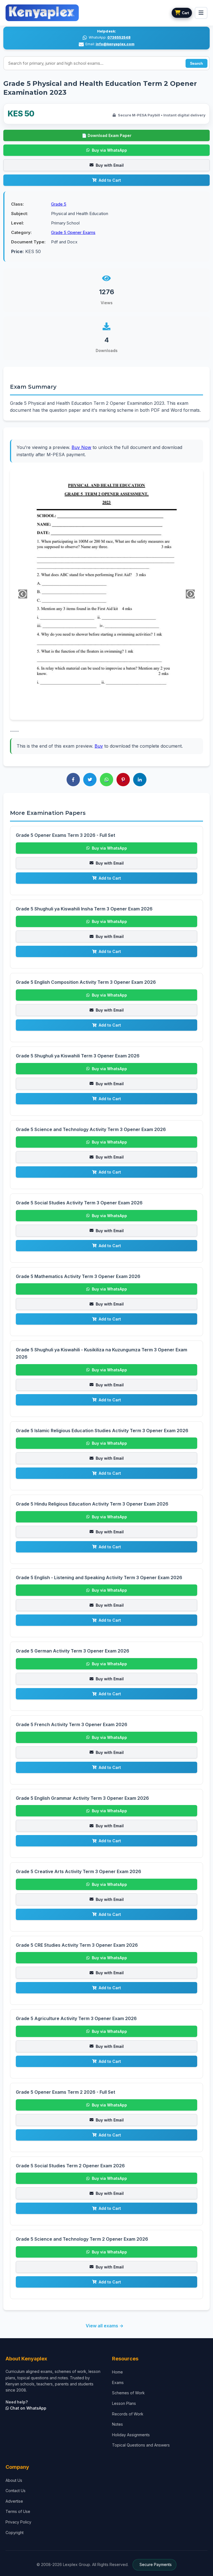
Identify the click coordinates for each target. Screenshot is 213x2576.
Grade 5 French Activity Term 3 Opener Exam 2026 (72, 1724)
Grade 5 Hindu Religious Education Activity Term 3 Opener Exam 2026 (92, 1504)
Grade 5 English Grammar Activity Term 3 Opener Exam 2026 (82, 1798)
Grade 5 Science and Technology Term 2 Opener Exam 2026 (82, 2239)
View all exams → (105, 2326)
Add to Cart (110, 180)
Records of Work (128, 2414)
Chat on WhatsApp (28, 2408)
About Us (14, 2480)
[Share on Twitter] (90, 780)
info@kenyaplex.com (115, 44)
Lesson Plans (124, 2403)
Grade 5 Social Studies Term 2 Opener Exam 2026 (70, 2166)
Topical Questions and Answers (141, 2445)
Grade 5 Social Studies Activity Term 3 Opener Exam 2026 (79, 1203)
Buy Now (81, 447)
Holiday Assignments (131, 2435)
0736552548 (119, 37)
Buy (99, 746)
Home (117, 2372)
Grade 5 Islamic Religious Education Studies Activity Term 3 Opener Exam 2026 (102, 1431)
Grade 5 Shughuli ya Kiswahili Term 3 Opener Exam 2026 (78, 1056)
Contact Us (16, 2491)
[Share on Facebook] (73, 780)
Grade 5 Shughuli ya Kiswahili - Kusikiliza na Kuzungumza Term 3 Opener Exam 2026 (102, 1353)
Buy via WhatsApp (109, 150)
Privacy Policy (18, 2522)
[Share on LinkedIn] (140, 780)
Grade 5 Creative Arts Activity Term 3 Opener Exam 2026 (78, 1871)
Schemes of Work (128, 2393)
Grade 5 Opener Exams (73, 232)
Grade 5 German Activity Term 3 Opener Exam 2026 (73, 1651)
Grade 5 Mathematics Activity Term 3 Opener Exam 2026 (78, 1276)
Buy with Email (110, 165)
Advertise (14, 2501)
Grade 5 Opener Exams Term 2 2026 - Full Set (65, 2092)
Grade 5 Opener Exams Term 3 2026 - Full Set (65, 835)
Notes (117, 2424)
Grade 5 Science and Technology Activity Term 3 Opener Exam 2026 (91, 1129)
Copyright (15, 2533)
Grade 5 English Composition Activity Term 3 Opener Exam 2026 (86, 982)
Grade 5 (59, 204)
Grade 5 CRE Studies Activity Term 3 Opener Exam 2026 (77, 1945)
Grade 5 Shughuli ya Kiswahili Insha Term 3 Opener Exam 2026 (84, 909)
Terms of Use (18, 2511)
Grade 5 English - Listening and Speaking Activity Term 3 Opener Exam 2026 (99, 1577)
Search (196, 63)
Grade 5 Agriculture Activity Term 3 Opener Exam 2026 (76, 2018)
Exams (118, 2382)
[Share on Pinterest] (123, 780)
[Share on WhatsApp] (106, 780)
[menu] (201, 13)
